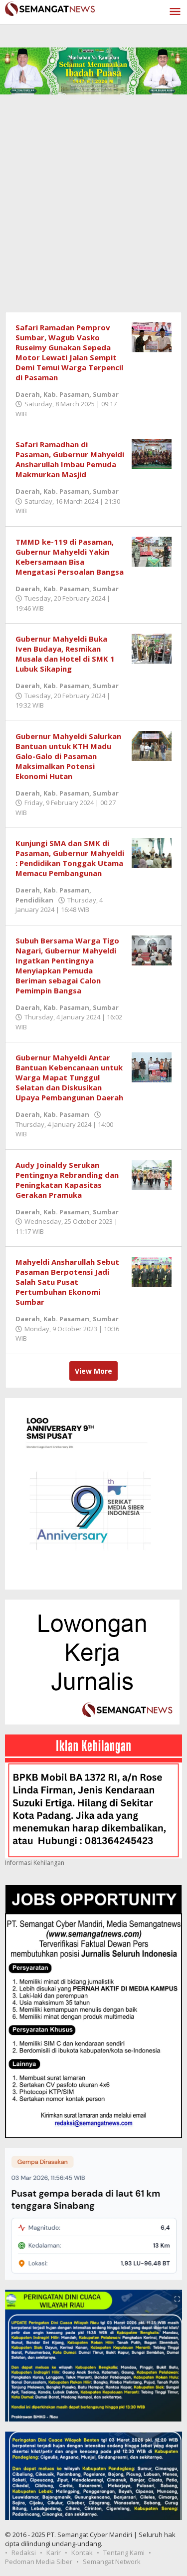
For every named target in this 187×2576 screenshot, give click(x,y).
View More (93, 1371)
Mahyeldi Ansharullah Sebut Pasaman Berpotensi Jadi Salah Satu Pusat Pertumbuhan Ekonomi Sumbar (67, 1282)
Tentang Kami (124, 2553)
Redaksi (24, 2553)
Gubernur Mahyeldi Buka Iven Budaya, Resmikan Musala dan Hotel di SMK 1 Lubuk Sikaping (65, 654)
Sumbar (106, 394)
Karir (54, 2553)
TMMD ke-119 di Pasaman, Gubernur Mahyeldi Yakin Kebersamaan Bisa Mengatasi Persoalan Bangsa (70, 557)
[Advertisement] (93, 213)
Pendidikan (34, 900)
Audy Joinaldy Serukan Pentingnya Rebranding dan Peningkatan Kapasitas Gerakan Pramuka (67, 1180)
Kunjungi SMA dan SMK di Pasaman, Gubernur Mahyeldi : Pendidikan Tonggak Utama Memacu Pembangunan (70, 858)
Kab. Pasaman (66, 394)
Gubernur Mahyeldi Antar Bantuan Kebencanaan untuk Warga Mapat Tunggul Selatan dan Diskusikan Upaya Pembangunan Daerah (69, 1077)
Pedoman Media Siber (39, 2562)
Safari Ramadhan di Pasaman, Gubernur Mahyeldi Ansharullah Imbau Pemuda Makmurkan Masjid (70, 459)
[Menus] (175, 12)
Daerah (28, 394)
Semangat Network (112, 2562)
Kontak (82, 2553)
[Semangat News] (50, 8)
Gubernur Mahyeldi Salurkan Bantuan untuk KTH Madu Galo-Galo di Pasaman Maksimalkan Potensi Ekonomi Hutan (68, 756)
